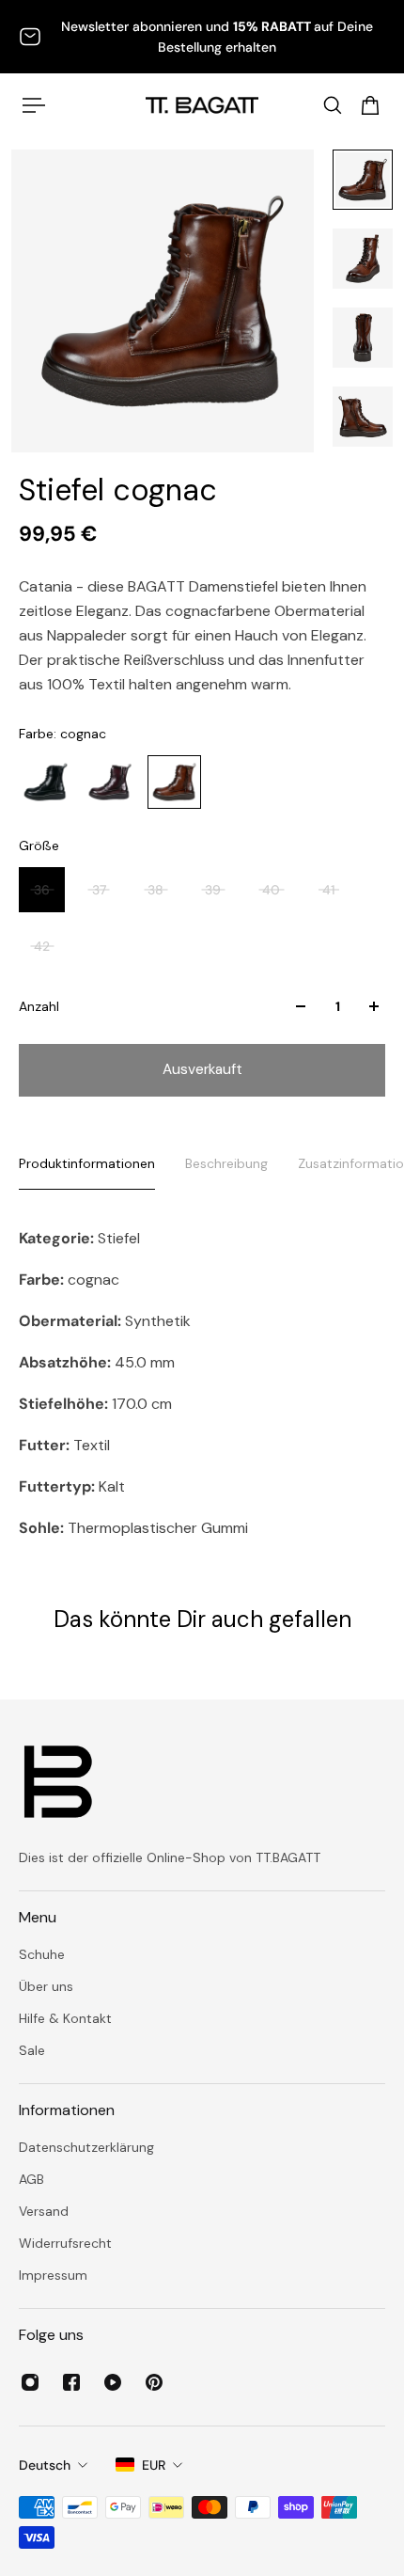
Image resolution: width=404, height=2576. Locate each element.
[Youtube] (113, 2382)
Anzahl (39, 1006)
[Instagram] (30, 2382)
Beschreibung (226, 1163)
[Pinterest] (154, 2382)
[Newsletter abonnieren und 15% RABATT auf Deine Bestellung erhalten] (202, 37)
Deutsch (45, 2465)
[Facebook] (71, 2382)
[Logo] (202, 105)
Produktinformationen (87, 1163)
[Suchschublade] (333, 105)
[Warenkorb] (370, 105)
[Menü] (34, 105)
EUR (154, 2465)
